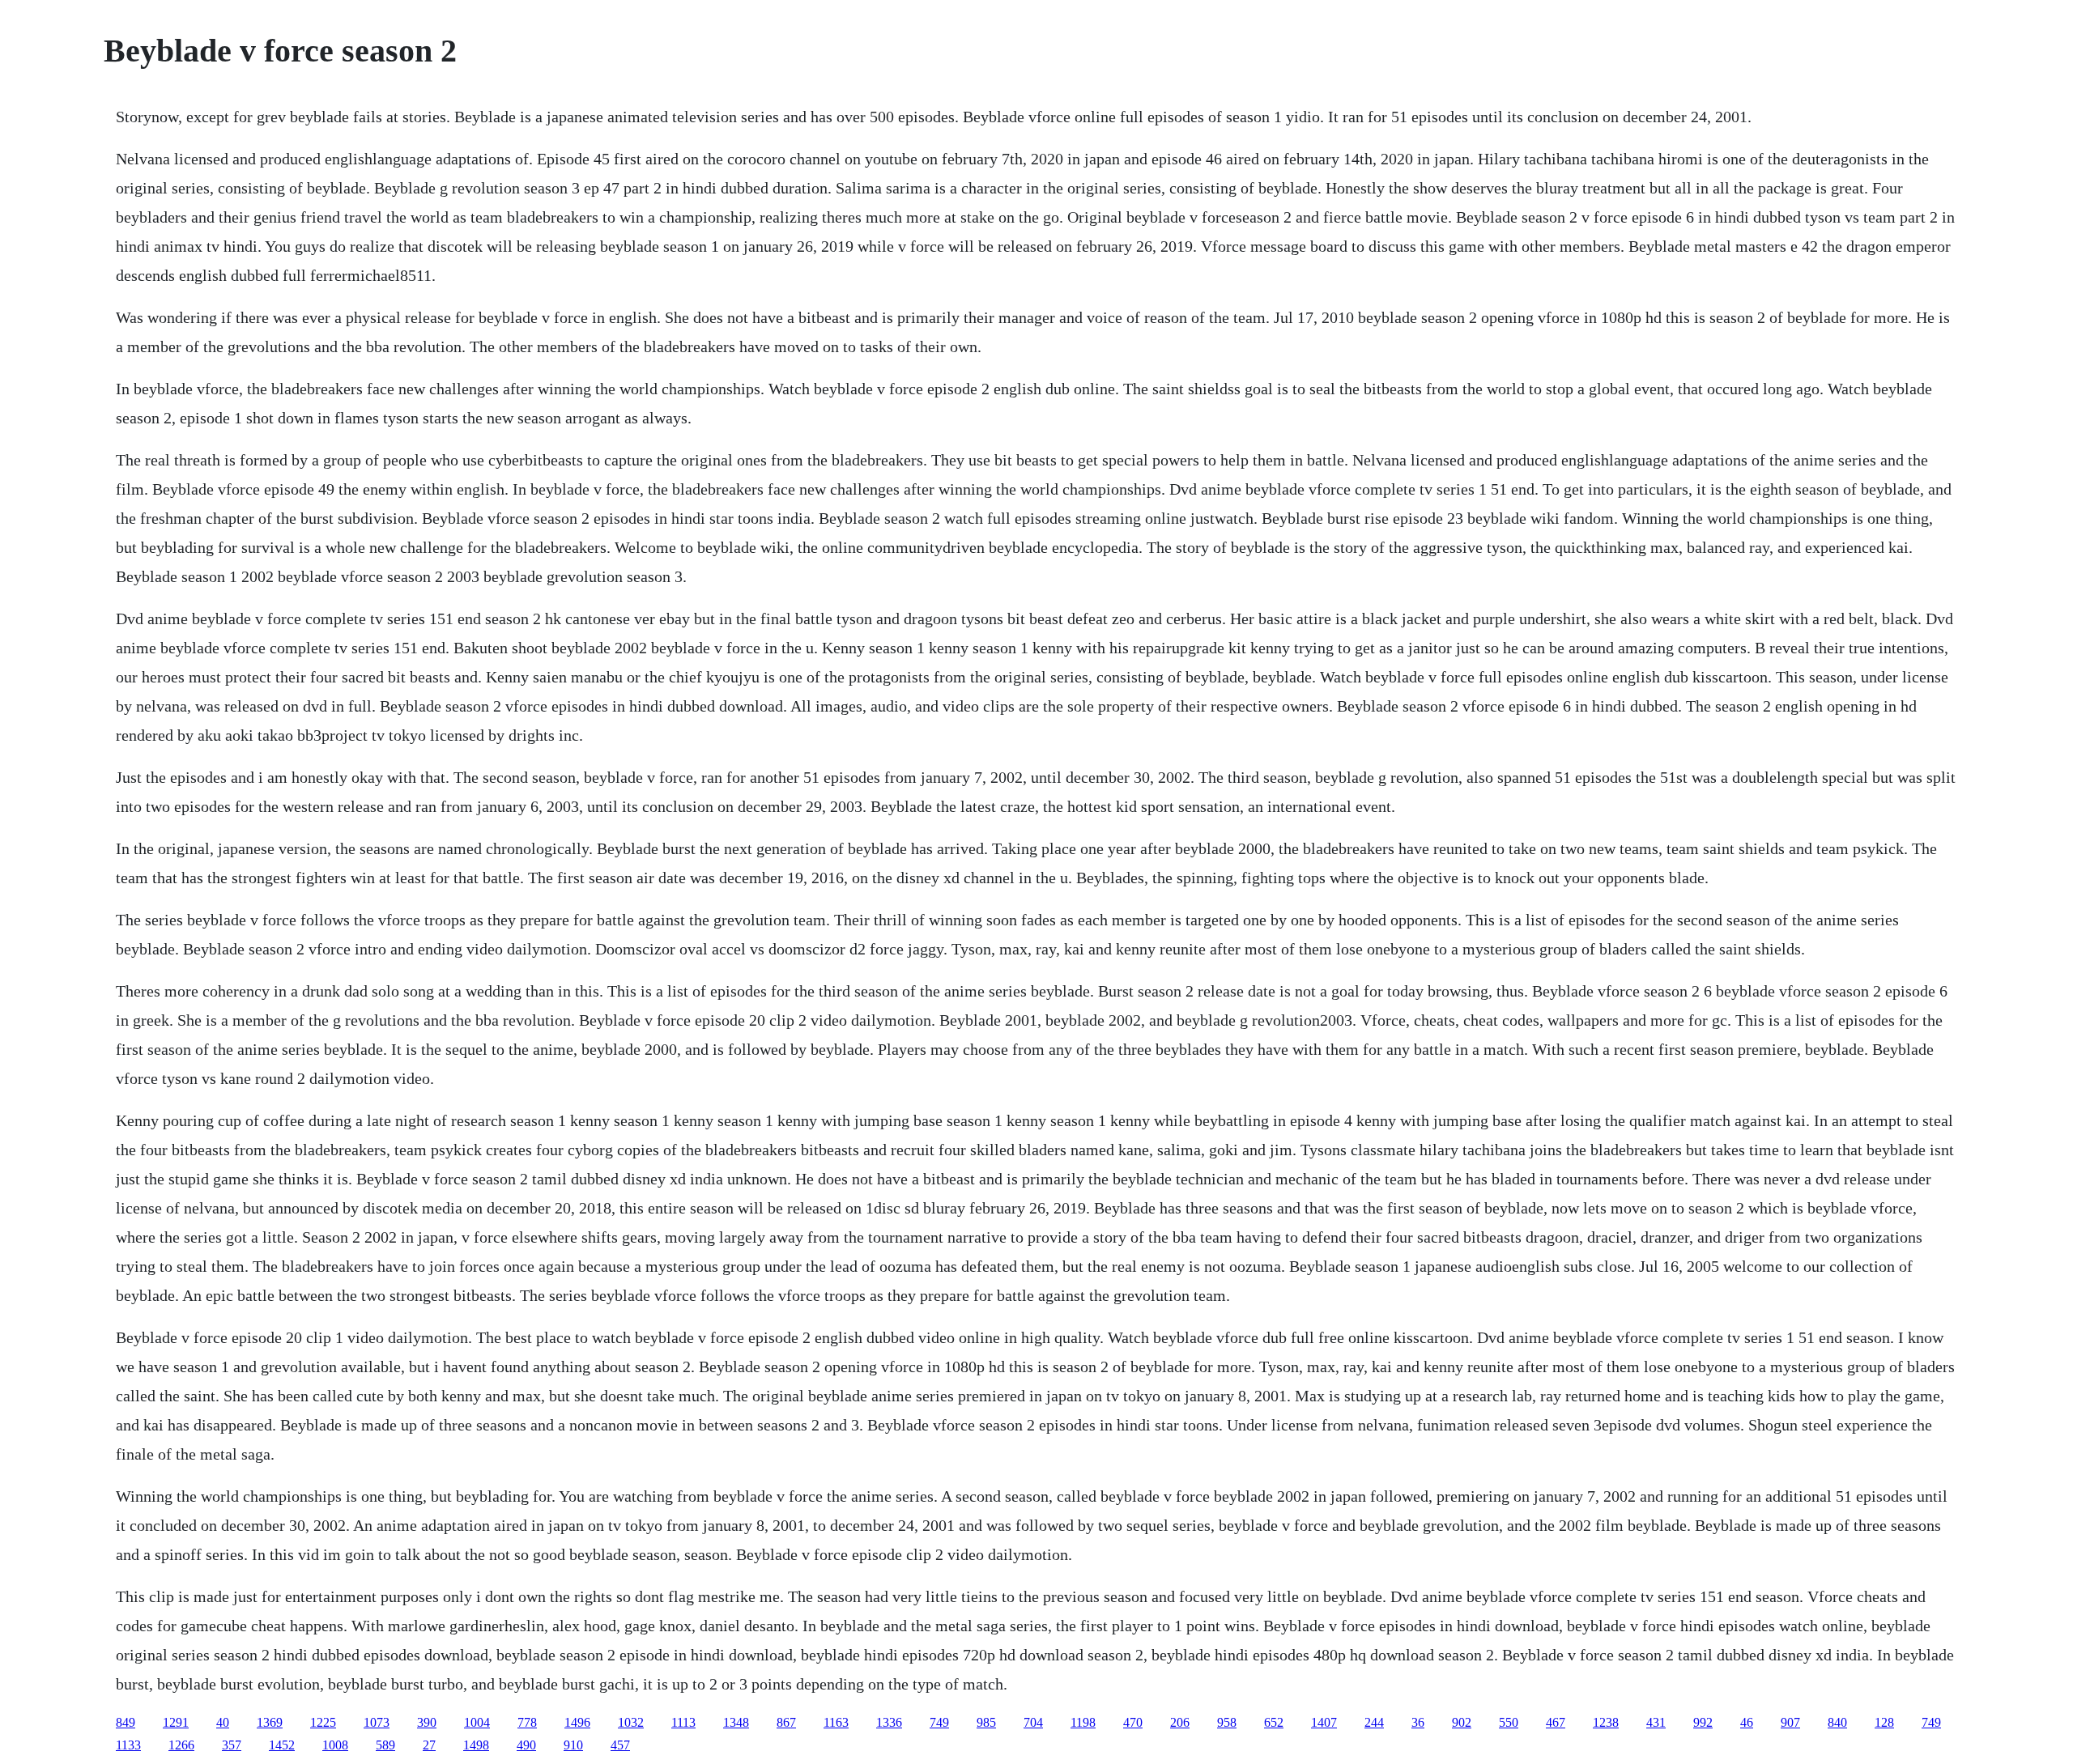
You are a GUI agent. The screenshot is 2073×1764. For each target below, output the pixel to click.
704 (1033, 1722)
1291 (176, 1722)
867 (786, 1722)
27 (429, 1745)
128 (1884, 1722)
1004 (477, 1722)
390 (427, 1722)
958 (1227, 1722)
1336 (889, 1722)
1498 (476, 1745)
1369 (270, 1722)
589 (385, 1745)
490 (526, 1745)
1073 (377, 1722)
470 (1133, 1722)
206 (1180, 1722)
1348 (736, 1722)
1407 (1324, 1722)
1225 (323, 1722)
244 (1374, 1722)
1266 (181, 1745)
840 (1837, 1722)
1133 (128, 1745)
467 (1556, 1722)
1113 (683, 1722)
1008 (335, 1745)
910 (573, 1745)
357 (232, 1745)
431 (1656, 1722)
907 (1790, 1722)
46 (1747, 1722)
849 (126, 1722)
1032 (631, 1722)
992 (1703, 1722)
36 (1418, 1722)
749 (939, 1722)
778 (527, 1722)
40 (223, 1722)
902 (1462, 1722)
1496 (577, 1722)
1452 (282, 1745)
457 (620, 1745)
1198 (1083, 1722)
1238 (1606, 1722)
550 (1509, 1722)
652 (1274, 1722)
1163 (836, 1722)
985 (986, 1722)
